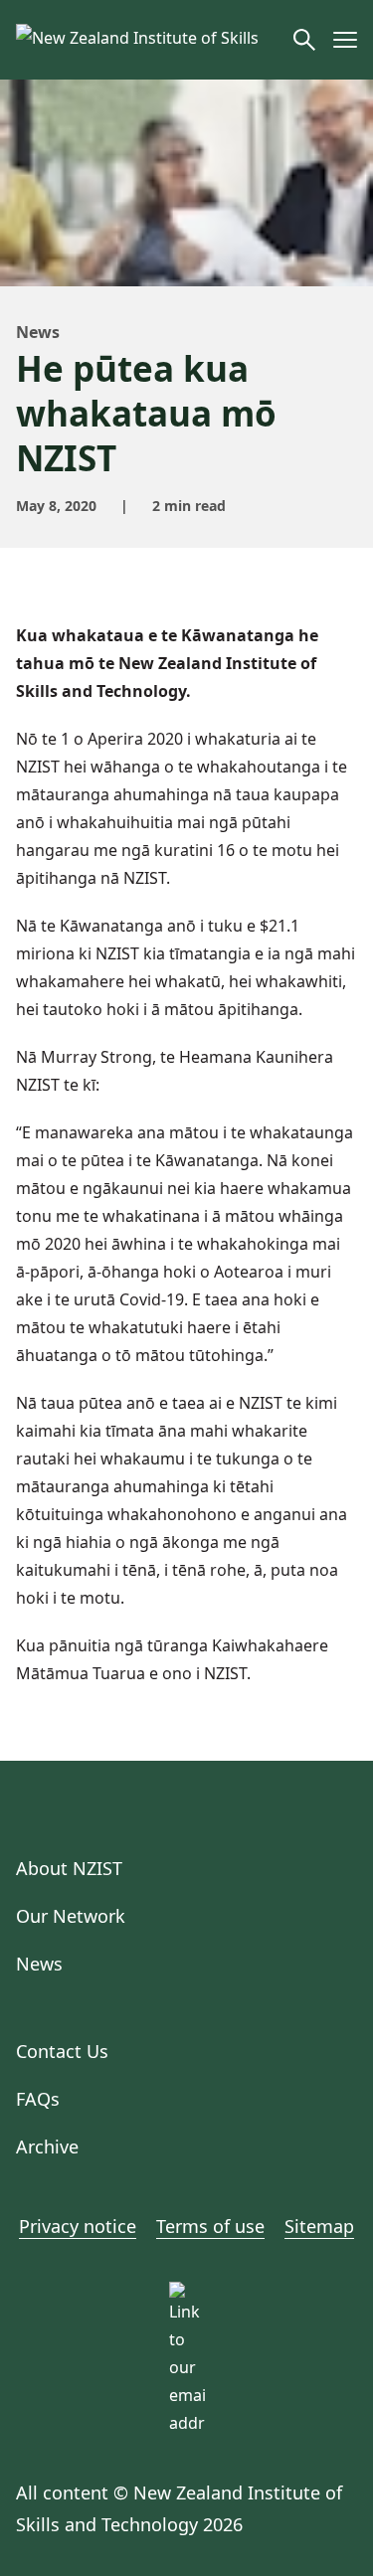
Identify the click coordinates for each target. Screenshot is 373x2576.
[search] (304, 40)
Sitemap (319, 2226)
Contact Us (62, 2051)
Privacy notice (78, 2226)
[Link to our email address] (187, 2300)
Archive (47, 2147)
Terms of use (210, 2226)
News (38, 332)
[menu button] (345, 40)
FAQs (38, 2099)
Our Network (71, 1916)
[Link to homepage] (148, 40)
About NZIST (69, 1868)
